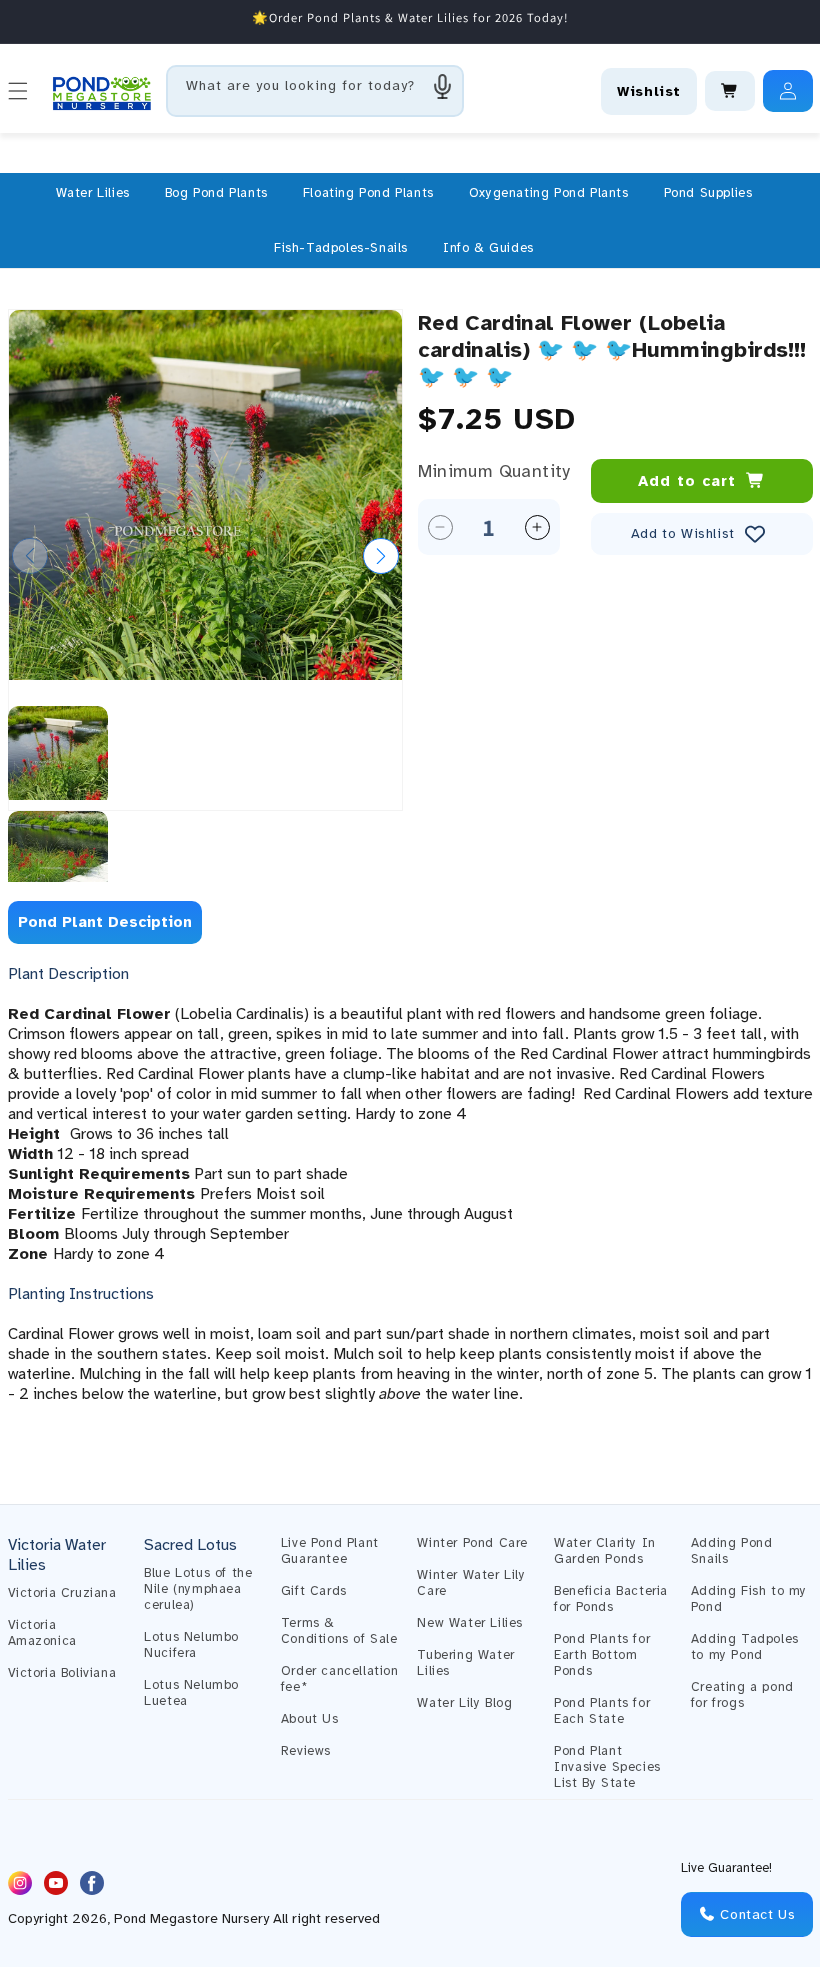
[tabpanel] (410, 1204)
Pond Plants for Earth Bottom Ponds (602, 1655)
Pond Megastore (166, 1918)
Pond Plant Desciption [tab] (105, 922)
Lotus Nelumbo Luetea (191, 1693)
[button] (93, 193)
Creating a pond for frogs (742, 1695)
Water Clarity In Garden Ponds (605, 1551)
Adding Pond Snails (732, 1551)
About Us (310, 1719)
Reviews (306, 1751)
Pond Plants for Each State (602, 1711)
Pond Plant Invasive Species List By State (607, 1767)
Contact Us (756, 1914)
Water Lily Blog (464, 1703)
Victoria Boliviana (62, 1673)
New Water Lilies (470, 1623)
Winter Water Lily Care (471, 1583)
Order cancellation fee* (340, 1679)
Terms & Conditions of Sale (339, 1631)
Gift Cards (314, 1591)
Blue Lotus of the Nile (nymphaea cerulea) (198, 1589)
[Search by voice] (443, 86)
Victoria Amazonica (42, 1633)
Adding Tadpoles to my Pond (745, 1647)
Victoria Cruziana (62, 1593)
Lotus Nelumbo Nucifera (191, 1645)
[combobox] (315, 91)
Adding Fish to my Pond (749, 1599)
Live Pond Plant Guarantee (330, 1551)
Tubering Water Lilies (465, 1663)
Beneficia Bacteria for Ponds (611, 1599)
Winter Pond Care (472, 1543)
